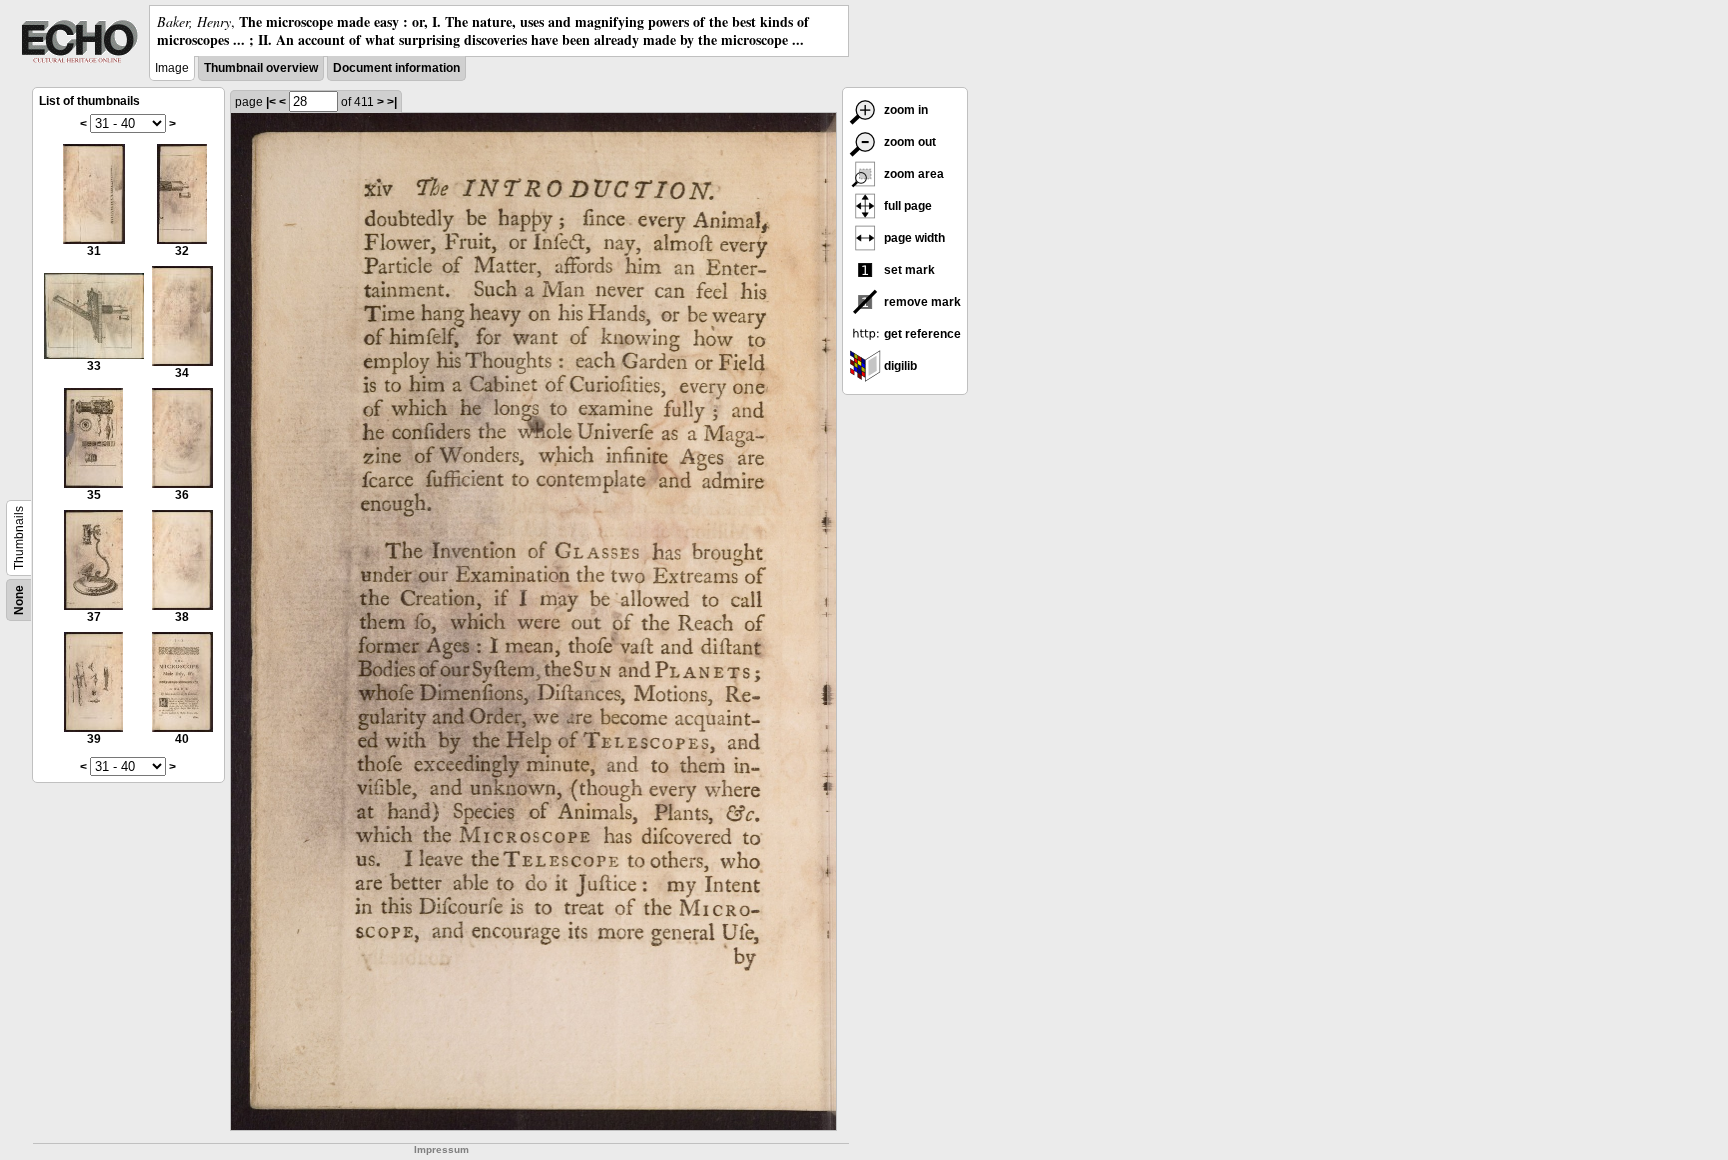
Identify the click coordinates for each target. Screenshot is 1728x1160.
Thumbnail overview (261, 68)
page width (913, 238)
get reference (921, 334)
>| (392, 102)
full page (906, 206)
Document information (396, 68)
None (19, 600)
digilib (899, 366)
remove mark (921, 302)
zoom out (908, 142)
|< (271, 102)
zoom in (904, 110)
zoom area (912, 174)
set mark (908, 270)
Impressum (441, 1149)
